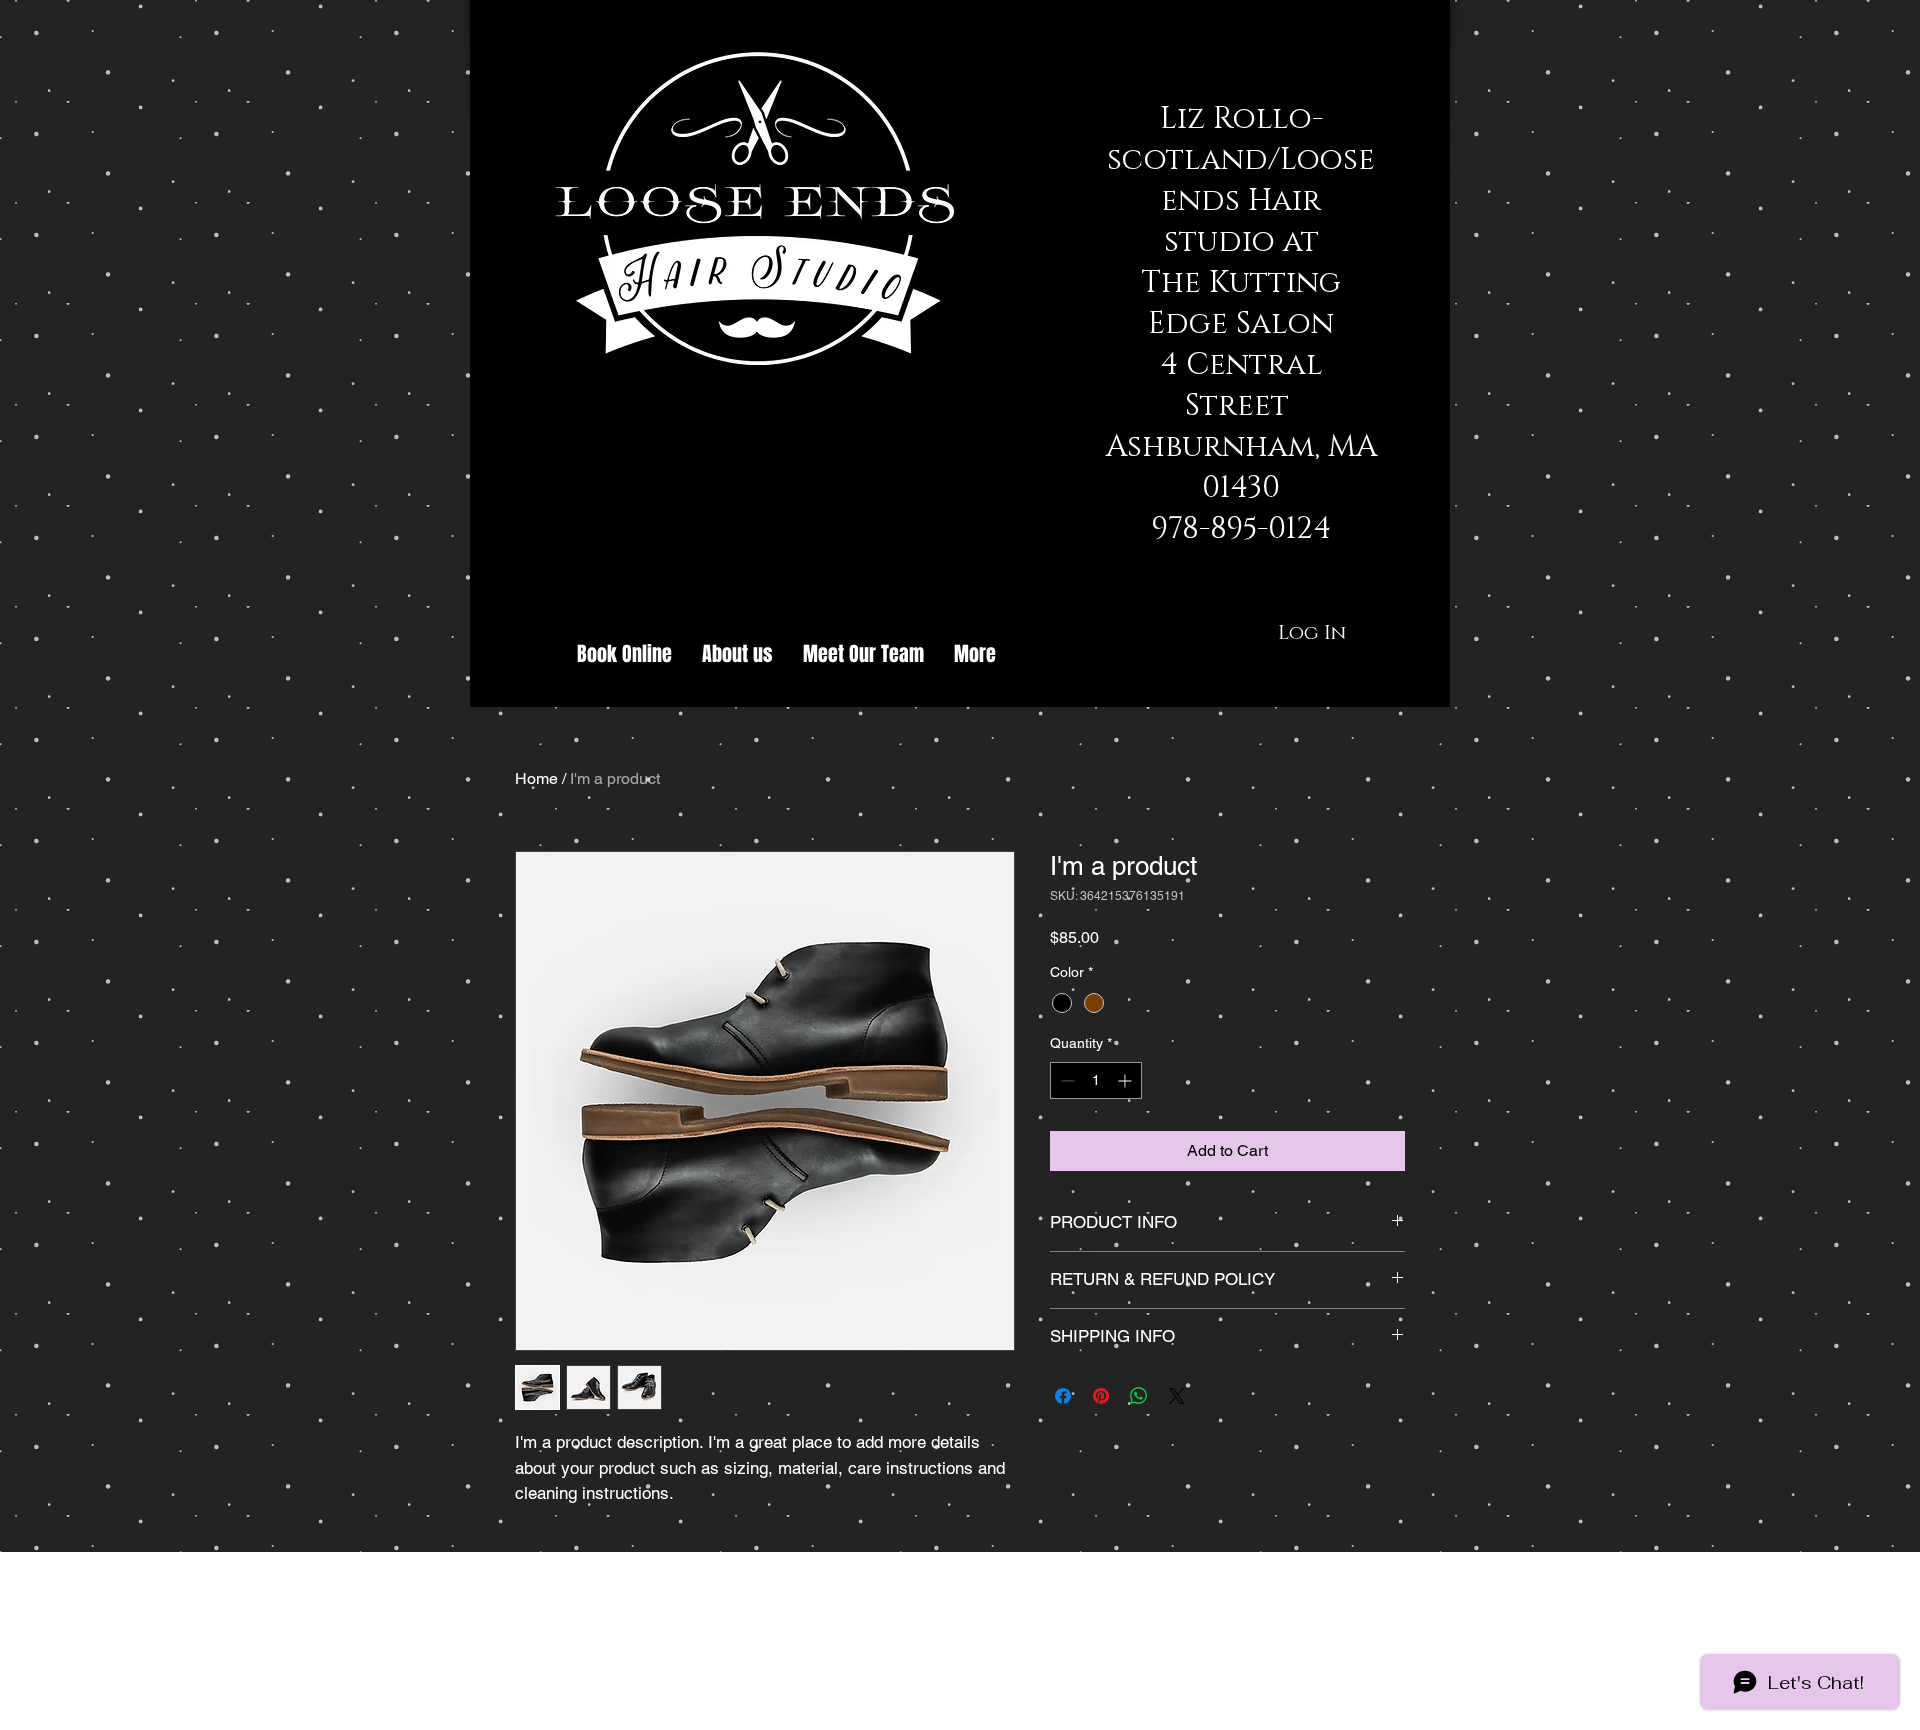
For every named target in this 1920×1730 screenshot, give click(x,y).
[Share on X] (1177, 1396)
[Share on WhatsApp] (1139, 1396)
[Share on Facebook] (1063, 1396)
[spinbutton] (1096, 1080)
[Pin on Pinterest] (1101, 1396)
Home (536, 778)
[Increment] (1126, 1080)
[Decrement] (1065, 1080)
